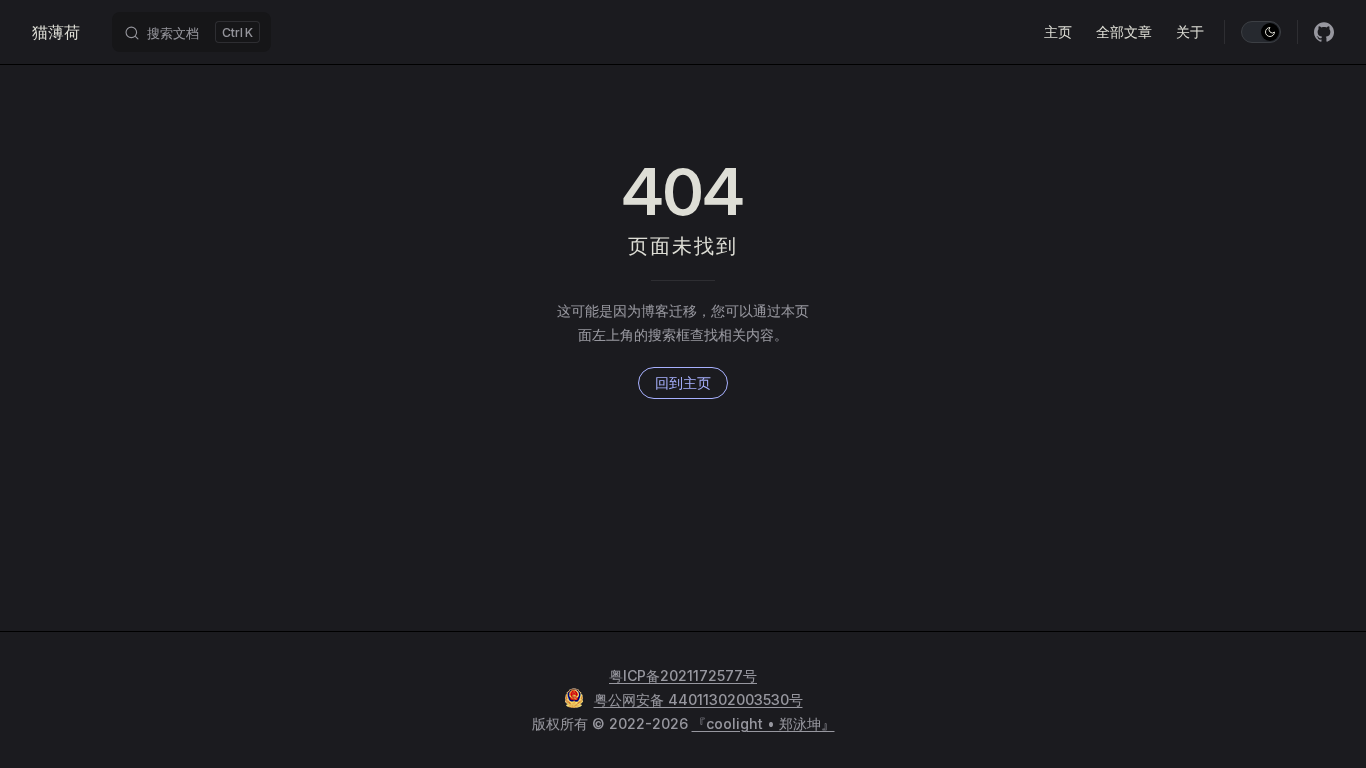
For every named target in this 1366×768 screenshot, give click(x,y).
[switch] (1261, 32)
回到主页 (683, 382)
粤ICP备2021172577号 (683, 675)
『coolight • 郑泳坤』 (763, 723)
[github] (1324, 32)
